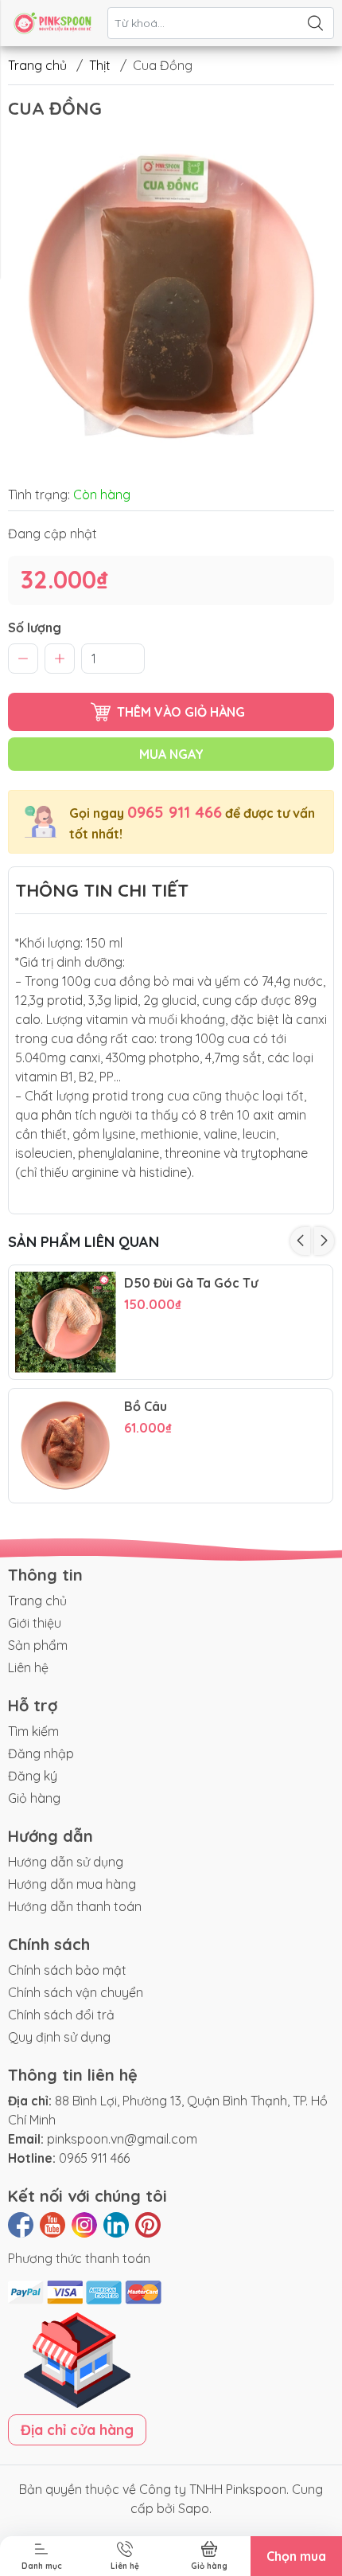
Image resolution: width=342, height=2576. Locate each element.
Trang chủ (37, 65)
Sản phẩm (38, 1645)
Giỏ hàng (34, 1798)
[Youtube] (52, 2225)
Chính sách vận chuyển (76, 1992)
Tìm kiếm (33, 1731)
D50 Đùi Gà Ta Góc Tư (191, 1283)
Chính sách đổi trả (61, 2015)
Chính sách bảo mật (67, 1970)
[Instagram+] (84, 2225)
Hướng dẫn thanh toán (75, 1906)
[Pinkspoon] (52, 23)
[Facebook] (21, 2225)
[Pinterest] (148, 2225)
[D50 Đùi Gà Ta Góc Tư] (66, 1322)
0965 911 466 (175, 812)
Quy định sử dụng (59, 2037)
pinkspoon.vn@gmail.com (122, 2139)
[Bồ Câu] (66, 1446)
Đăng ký (33, 1776)
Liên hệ (28, 1667)
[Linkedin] (116, 2225)
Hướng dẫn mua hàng (72, 1884)
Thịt (100, 65)
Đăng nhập (41, 1753)
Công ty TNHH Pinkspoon (213, 2489)
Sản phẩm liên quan (84, 1242)
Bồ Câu (146, 1407)
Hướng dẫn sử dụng (66, 1862)
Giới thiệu (35, 1623)
